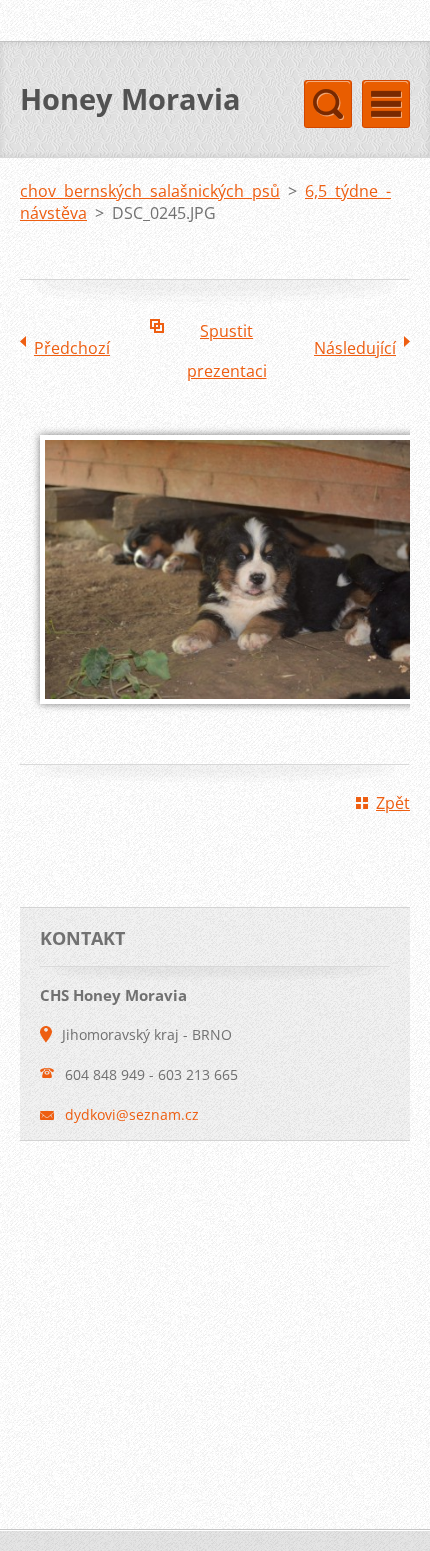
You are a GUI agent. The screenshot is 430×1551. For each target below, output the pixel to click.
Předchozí (72, 348)
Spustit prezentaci (227, 335)
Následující (355, 348)
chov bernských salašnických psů (150, 191)
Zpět (393, 803)
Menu (386, 104)
